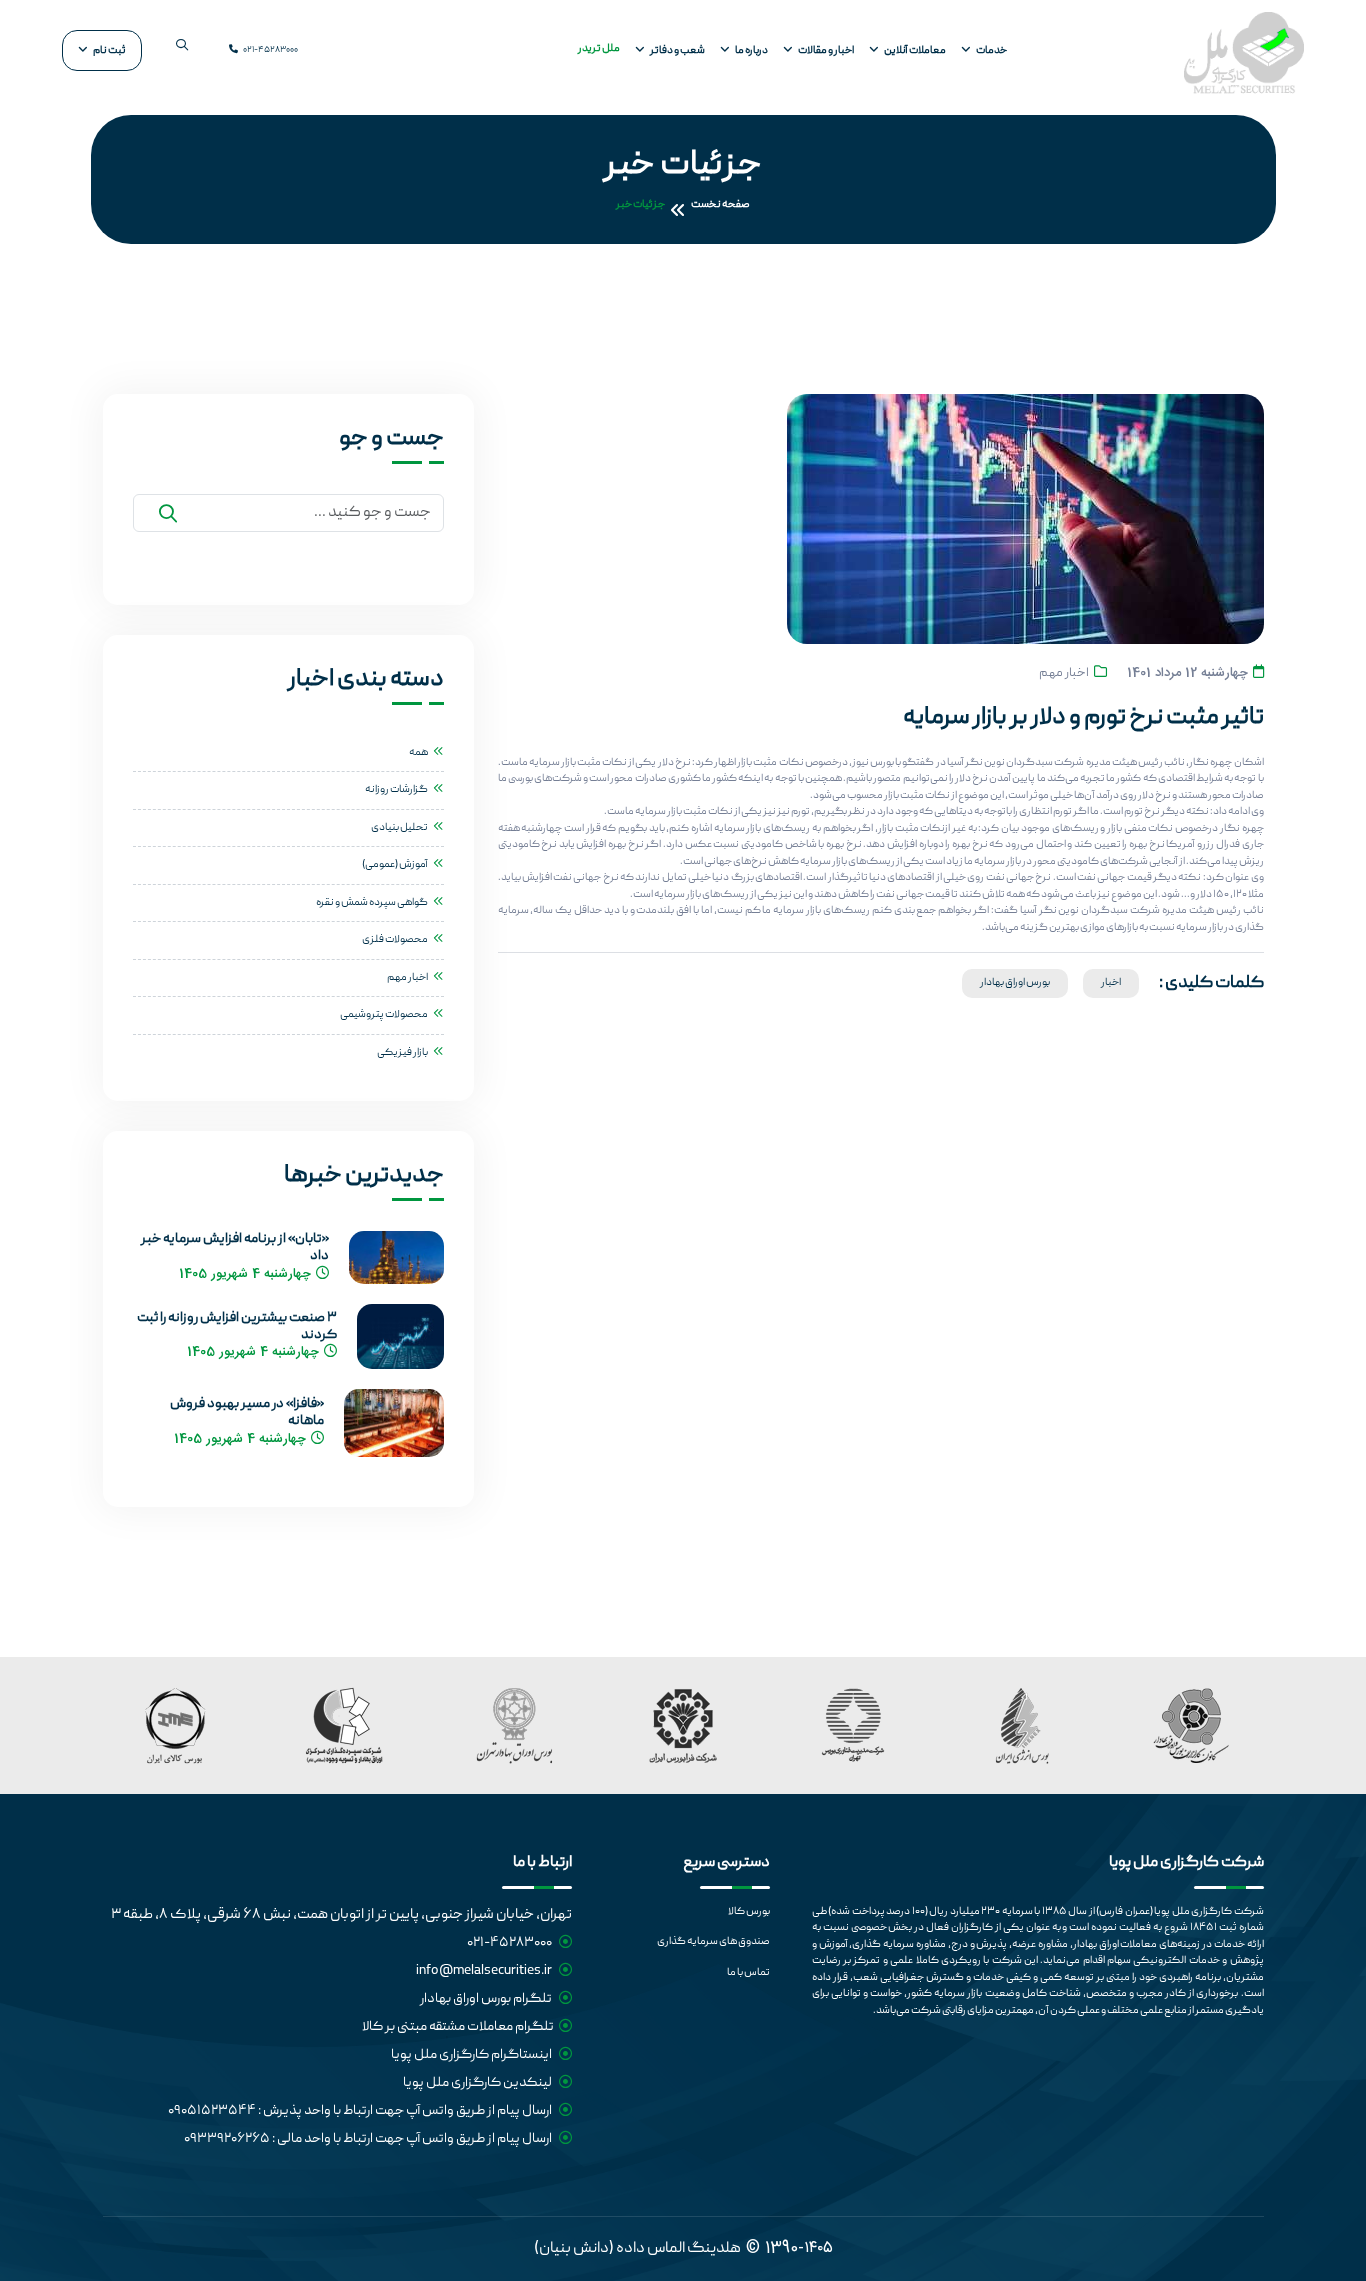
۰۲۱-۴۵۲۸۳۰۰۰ (270, 50)
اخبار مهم (1064, 673)
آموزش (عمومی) (395, 865)
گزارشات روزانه (396, 790)
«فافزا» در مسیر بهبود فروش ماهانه (247, 1413)
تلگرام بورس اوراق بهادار (487, 1999)
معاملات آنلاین (915, 51)
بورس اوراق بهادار (1015, 983)
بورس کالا (749, 1912)
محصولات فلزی (395, 940)
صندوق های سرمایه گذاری (713, 1942)
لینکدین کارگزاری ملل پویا (478, 2083)
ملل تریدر (599, 49)
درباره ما (751, 51)
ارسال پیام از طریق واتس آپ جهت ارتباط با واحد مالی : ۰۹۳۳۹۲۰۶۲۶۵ (369, 2139)
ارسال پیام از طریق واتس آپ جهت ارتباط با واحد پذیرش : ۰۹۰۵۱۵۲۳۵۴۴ (361, 2111)
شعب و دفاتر (677, 51)
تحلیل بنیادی (399, 828)
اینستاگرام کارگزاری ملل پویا (472, 2055)
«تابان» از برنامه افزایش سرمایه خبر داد (235, 1248)
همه (418, 753)
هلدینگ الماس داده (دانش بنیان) (637, 2249)
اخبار (1111, 983)
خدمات (991, 51)
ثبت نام (109, 51)
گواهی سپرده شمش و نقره (372, 903)
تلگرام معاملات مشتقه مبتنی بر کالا (458, 2027)
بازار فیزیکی (402, 1053)
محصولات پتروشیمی (384, 1015)
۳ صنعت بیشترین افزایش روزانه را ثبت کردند (237, 1327)
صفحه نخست (720, 205)
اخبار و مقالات (826, 51)
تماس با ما (748, 1973)
